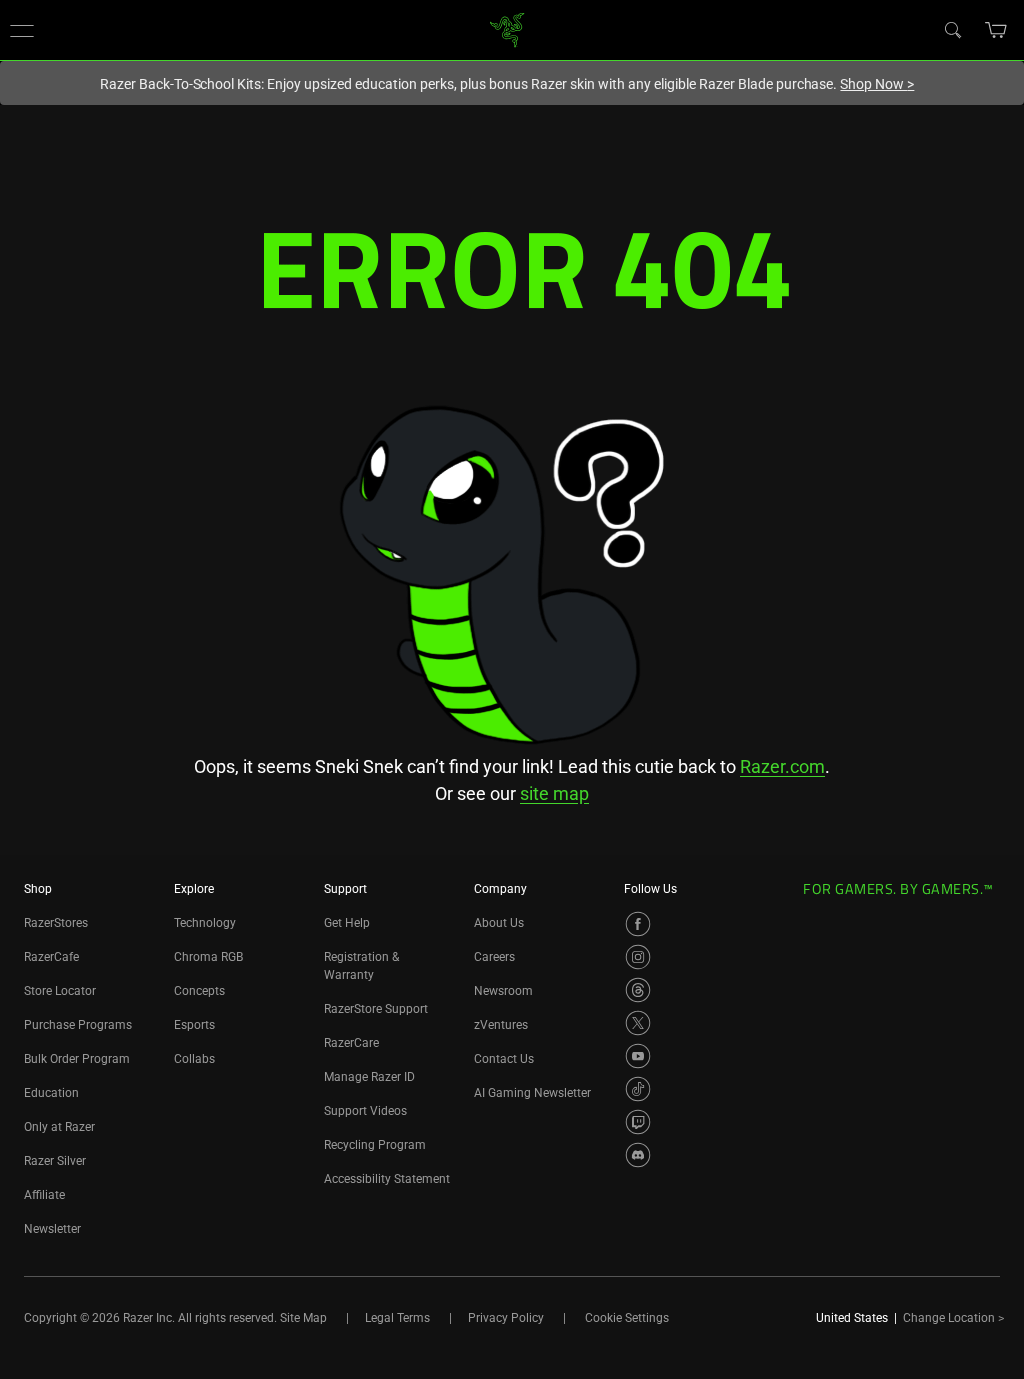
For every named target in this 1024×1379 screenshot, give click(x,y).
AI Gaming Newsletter (532, 1093)
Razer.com (782, 766)
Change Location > (953, 1318)
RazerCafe (51, 957)
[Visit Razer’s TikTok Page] (638, 1089)
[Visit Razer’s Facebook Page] (638, 924)
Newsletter (52, 1229)
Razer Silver (55, 1161)
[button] (22, 30)
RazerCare (351, 1043)
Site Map (303, 1318)
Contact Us (504, 1059)
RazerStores (56, 923)
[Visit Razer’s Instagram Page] (638, 957)
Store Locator (60, 991)
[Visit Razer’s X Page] (638, 1023)
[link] (507, 28)
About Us (499, 923)
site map (554, 793)
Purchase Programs (78, 1025)
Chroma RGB (208, 957)
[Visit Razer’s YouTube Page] (638, 1056)
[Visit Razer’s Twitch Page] (638, 1122)
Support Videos (365, 1111)
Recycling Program (375, 1145)
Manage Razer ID (369, 1077)
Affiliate (44, 1195)
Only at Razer (59, 1127)
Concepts (199, 991)
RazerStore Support (376, 1009)
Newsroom (503, 991)
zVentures (501, 1025)
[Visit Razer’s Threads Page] (638, 990)
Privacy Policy (506, 1318)
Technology (205, 923)
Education (51, 1093)
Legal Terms (397, 1318)
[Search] (952, 29)
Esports (194, 1025)
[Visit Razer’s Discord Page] (638, 1155)
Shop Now (877, 84)
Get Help (347, 923)
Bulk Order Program (77, 1059)
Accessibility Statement (387, 1179)
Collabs (194, 1059)
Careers (494, 957)
